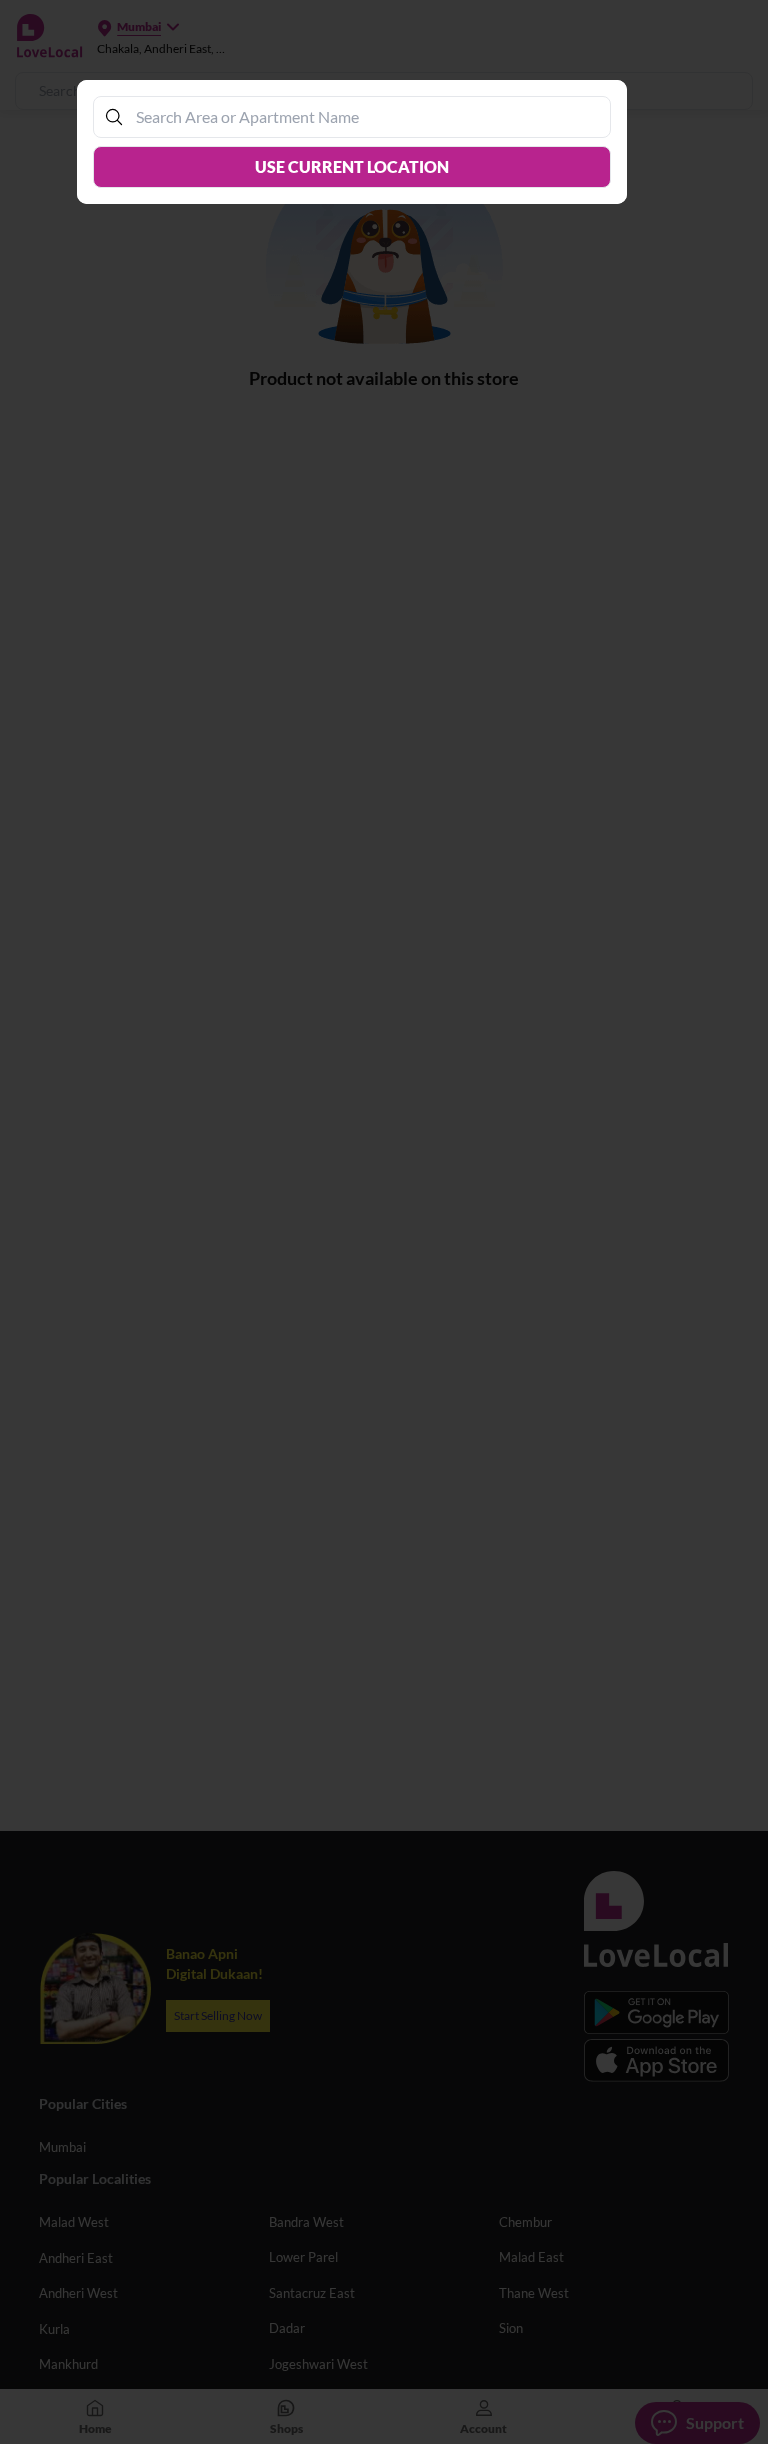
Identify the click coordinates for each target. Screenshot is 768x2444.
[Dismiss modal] (384, 1222)
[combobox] (362, 116)
